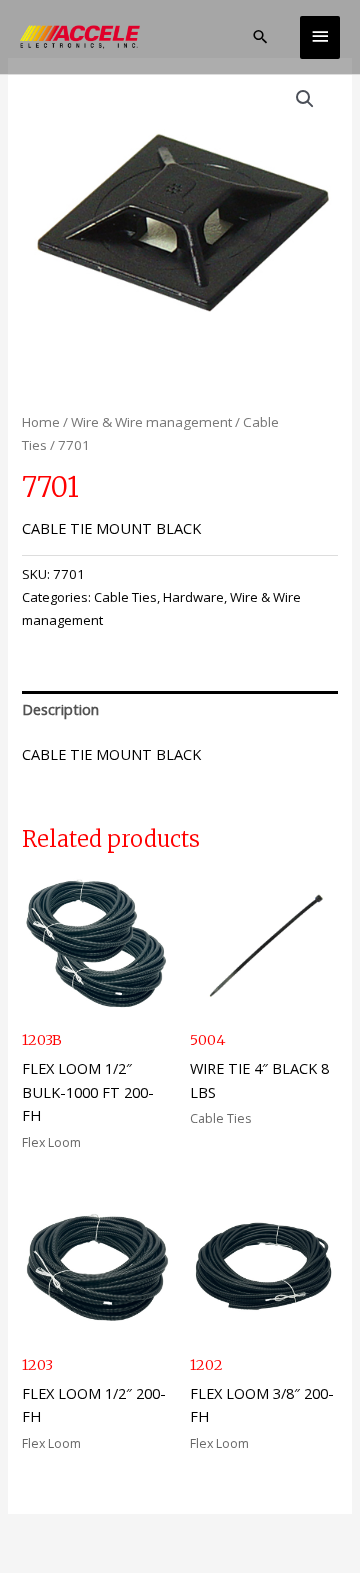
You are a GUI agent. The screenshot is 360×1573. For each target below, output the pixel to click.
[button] (260, 36)
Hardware (193, 597)
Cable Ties (125, 597)
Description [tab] (60, 709)
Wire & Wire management (151, 422)
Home (41, 422)
